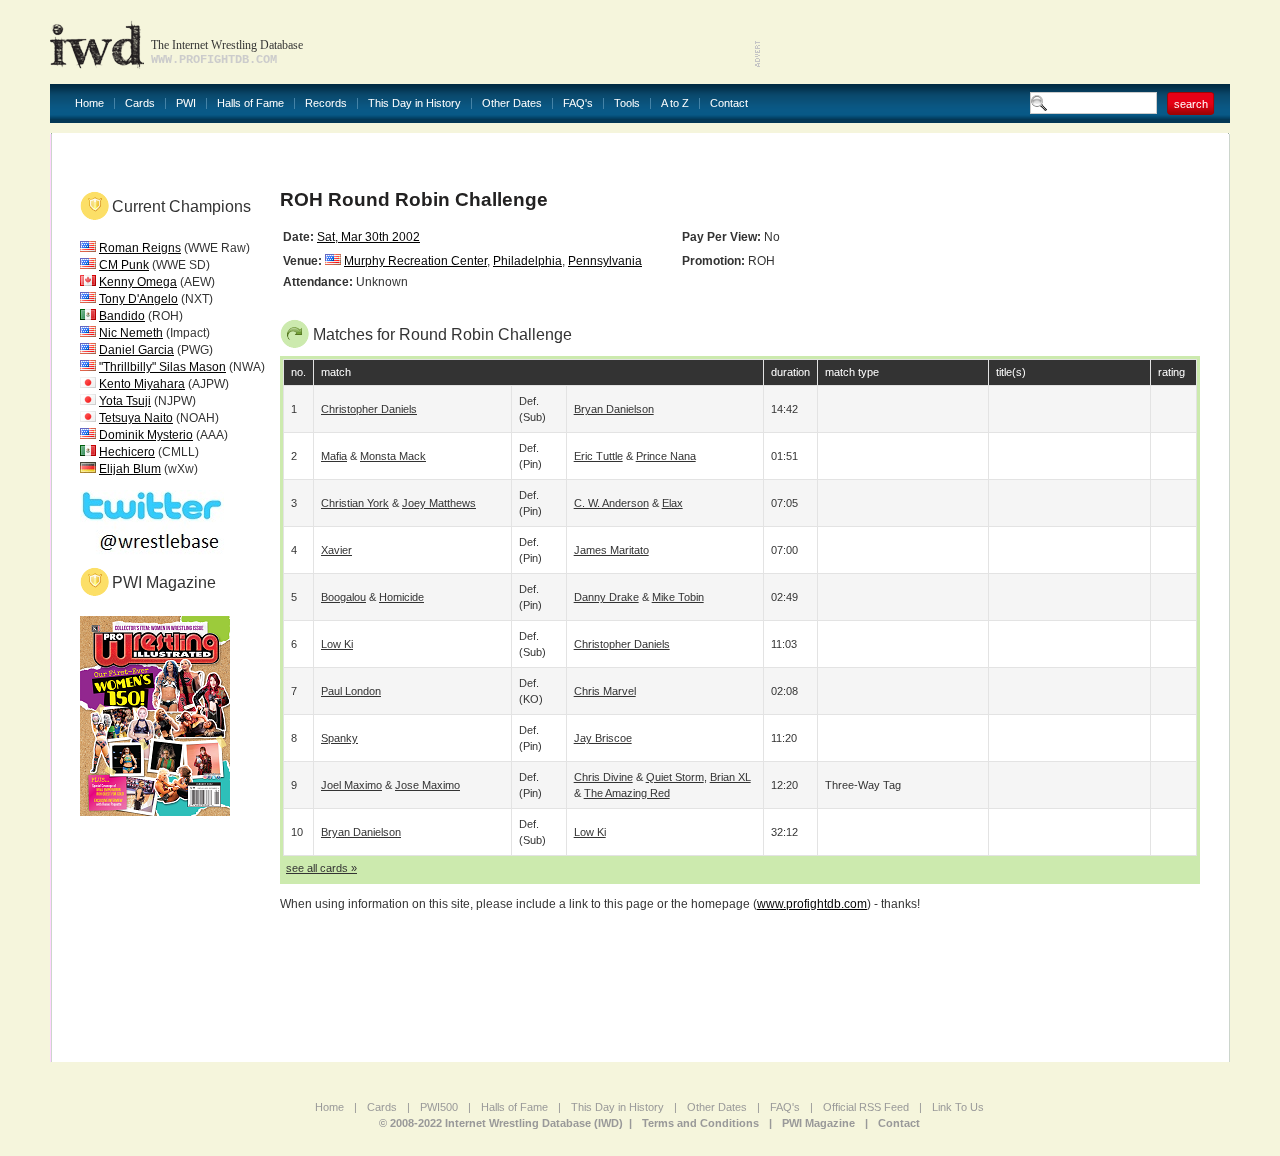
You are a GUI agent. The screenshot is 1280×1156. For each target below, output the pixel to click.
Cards (140, 103)
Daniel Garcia (136, 350)
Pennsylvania (605, 261)
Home (89, 103)
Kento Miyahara (142, 384)
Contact (729, 103)
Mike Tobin (678, 597)
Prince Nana (666, 456)
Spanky (339, 738)
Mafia (334, 456)
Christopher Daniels (369, 409)
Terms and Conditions (700, 1123)
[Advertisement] (996, 40)
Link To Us (958, 1107)
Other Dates (512, 103)
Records (326, 103)
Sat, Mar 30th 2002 (368, 237)
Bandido (122, 316)
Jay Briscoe (603, 738)
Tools (627, 103)
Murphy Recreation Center (415, 261)
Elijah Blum (130, 469)
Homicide (401, 597)
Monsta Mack (393, 456)
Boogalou (343, 597)
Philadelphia (527, 261)
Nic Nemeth (131, 333)
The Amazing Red (627, 793)
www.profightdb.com (812, 904)
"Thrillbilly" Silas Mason (162, 367)
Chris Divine (603, 777)
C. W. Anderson (611, 503)
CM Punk (124, 265)
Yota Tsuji (125, 401)
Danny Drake (606, 597)
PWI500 (439, 1107)
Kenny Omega (138, 282)
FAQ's (578, 103)
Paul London (351, 691)
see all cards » (321, 868)
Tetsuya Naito (136, 418)
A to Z (675, 103)
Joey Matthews (439, 503)
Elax (672, 503)
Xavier (336, 550)
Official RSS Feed (866, 1107)
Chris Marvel (605, 691)
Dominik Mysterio (146, 435)
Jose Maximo (427, 785)
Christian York (355, 503)
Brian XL (730, 777)
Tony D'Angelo (138, 299)
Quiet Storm (675, 777)
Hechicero (127, 452)
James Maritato (611, 550)
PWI (186, 103)
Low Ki (337, 644)
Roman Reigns (140, 248)
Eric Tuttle (598, 456)
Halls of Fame (250, 103)
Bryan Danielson (614, 409)
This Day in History (414, 103)
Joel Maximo (351, 785)
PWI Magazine (818, 1123)
